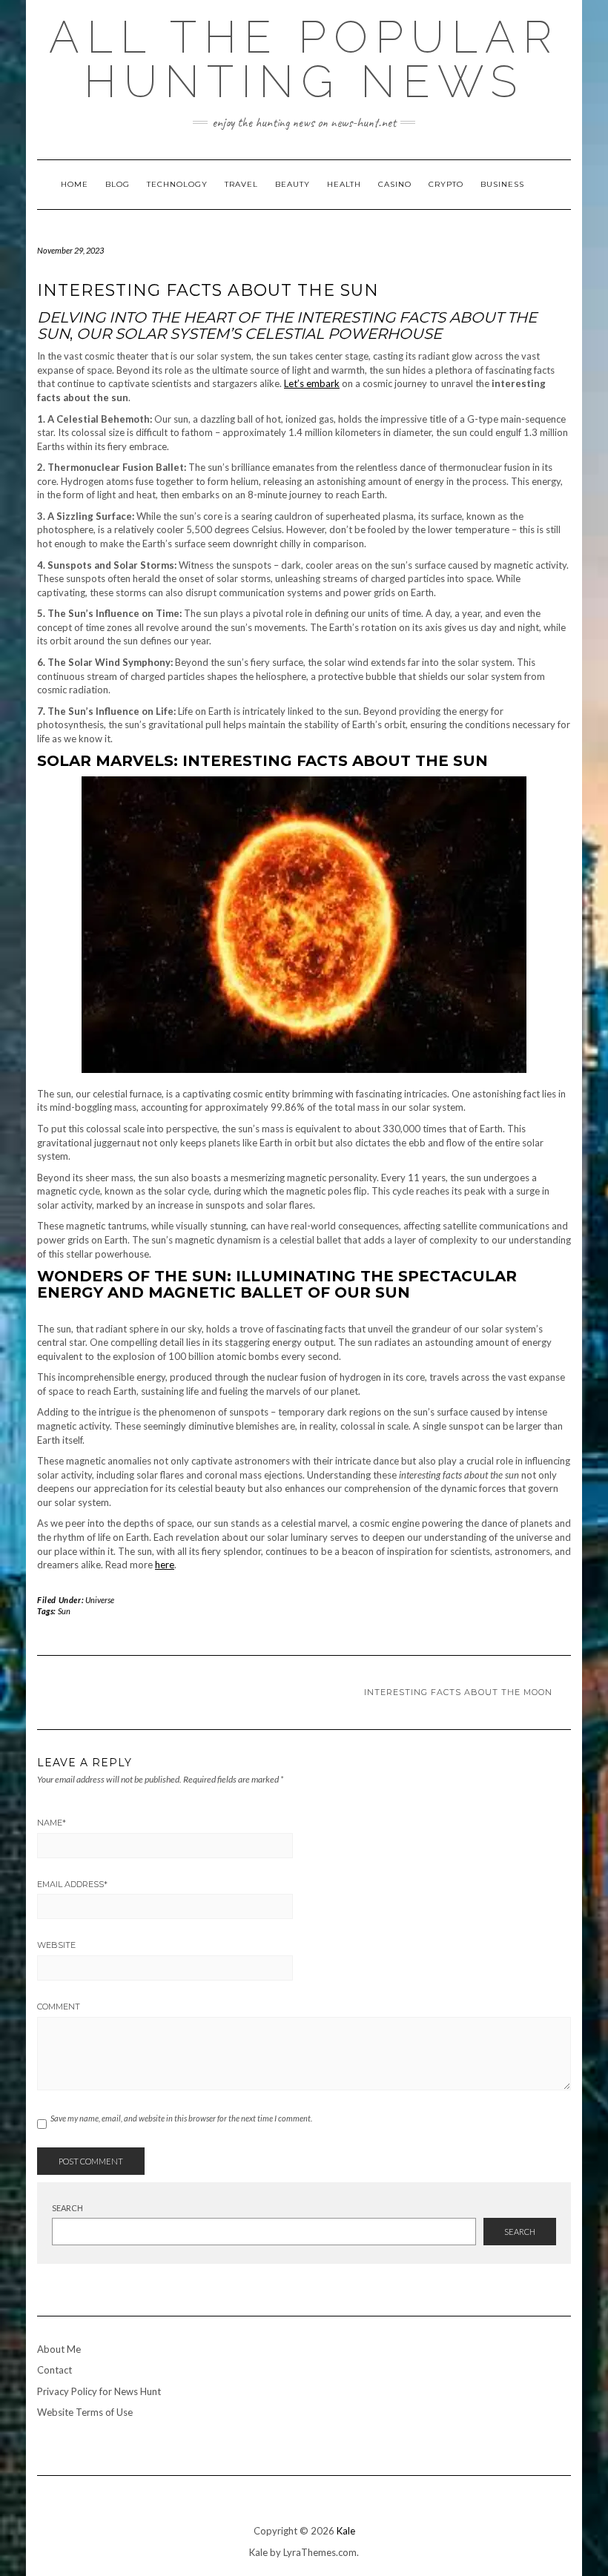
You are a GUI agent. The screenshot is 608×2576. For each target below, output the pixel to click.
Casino (395, 184)
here (165, 1565)
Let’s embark (312, 383)
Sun (64, 1611)
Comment (59, 2007)
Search (67, 2208)
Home (75, 184)
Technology (177, 184)
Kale (346, 2531)
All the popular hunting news (304, 59)
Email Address (72, 1884)
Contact (54, 2370)
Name (52, 1823)
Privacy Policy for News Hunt (99, 2391)
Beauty (293, 184)
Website (56, 1945)
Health (344, 184)
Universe (100, 1600)
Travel (241, 184)
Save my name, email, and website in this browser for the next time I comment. (181, 2118)
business (502, 184)
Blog (118, 184)
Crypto (446, 184)
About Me (59, 2349)
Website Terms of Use (85, 2412)
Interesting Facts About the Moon (458, 1692)
